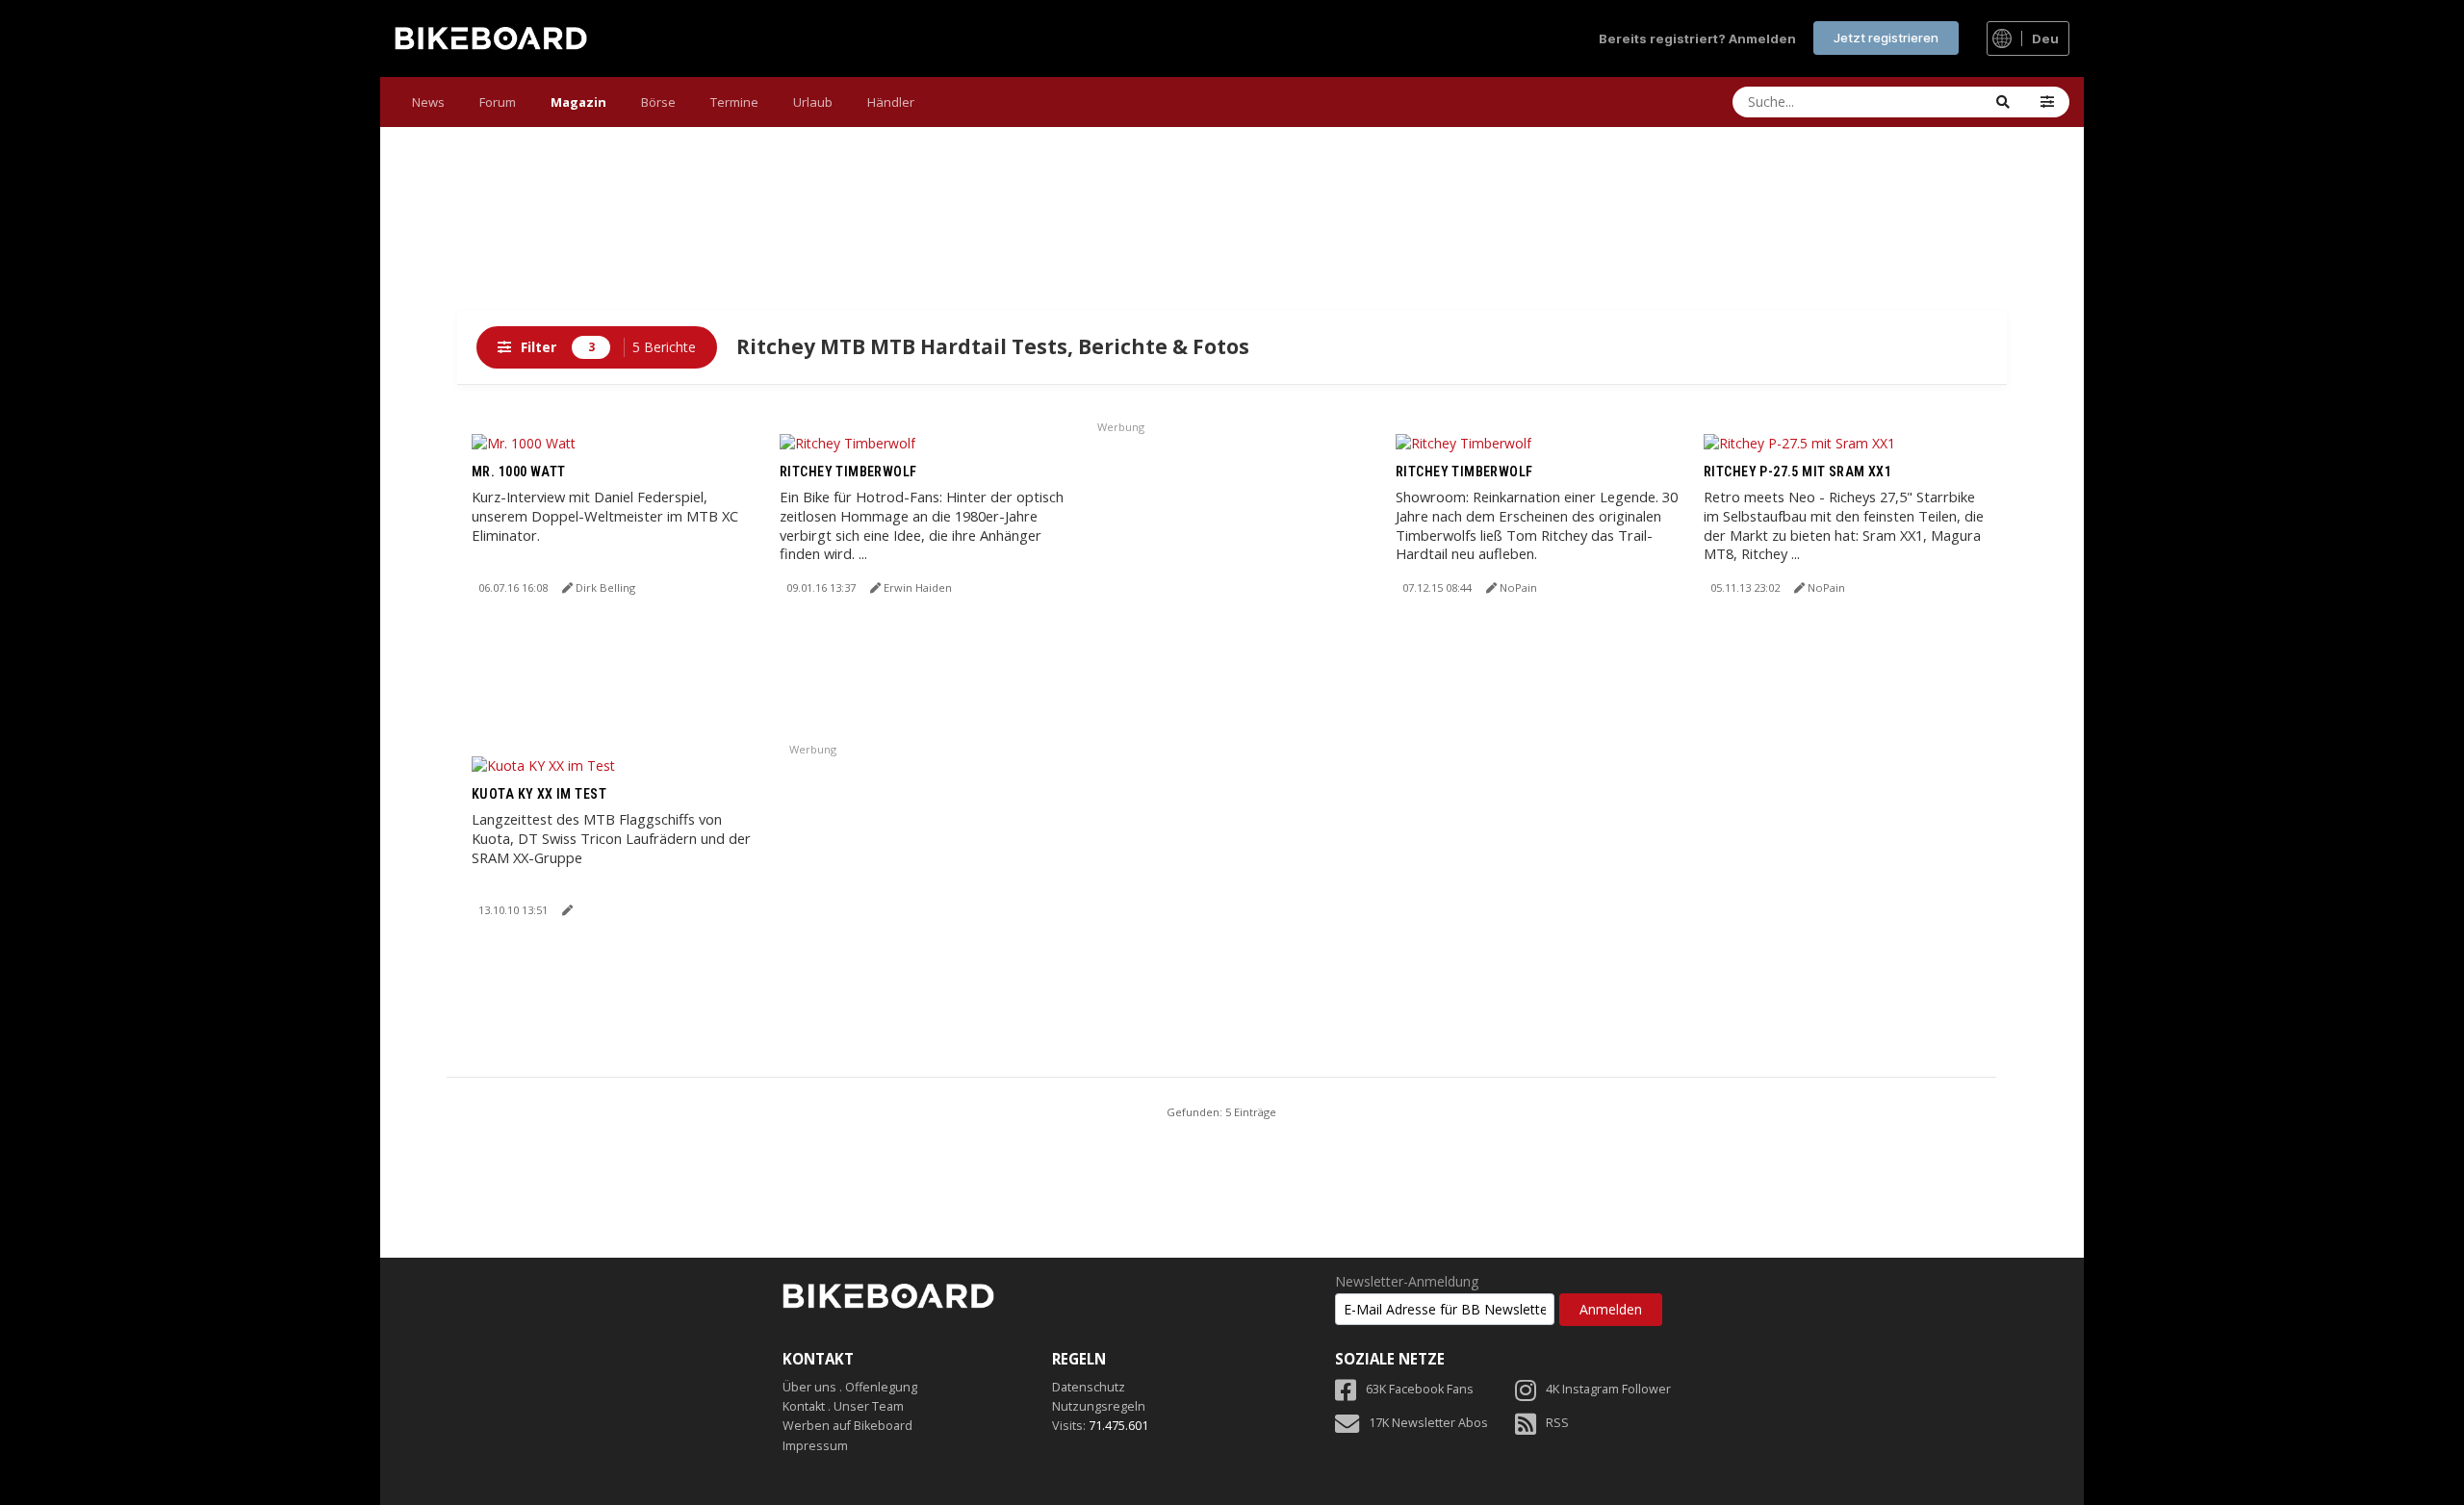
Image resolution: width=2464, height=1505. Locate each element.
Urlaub (813, 102)
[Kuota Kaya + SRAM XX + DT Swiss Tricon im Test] (543, 765)
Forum (498, 102)
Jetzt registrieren (1886, 38)
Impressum (815, 1446)
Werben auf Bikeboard (847, 1426)
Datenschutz (1089, 1387)
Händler (891, 102)
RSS (1557, 1423)
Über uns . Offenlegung (850, 1387)
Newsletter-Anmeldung (1407, 1282)
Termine (734, 102)
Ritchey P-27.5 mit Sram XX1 (1797, 472)
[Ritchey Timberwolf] (1463, 442)
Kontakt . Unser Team (843, 1406)
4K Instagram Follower (1608, 1389)
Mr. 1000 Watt (518, 472)
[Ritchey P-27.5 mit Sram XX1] (1799, 442)
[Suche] (2003, 102)
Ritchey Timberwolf (848, 472)
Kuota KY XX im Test (539, 794)
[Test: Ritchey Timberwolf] (847, 442)
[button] (2047, 102)
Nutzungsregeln (1099, 1406)
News (428, 102)
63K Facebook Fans (1420, 1389)
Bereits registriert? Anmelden (1697, 38)
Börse (658, 102)
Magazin (578, 102)
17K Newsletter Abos (1428, 1423)
